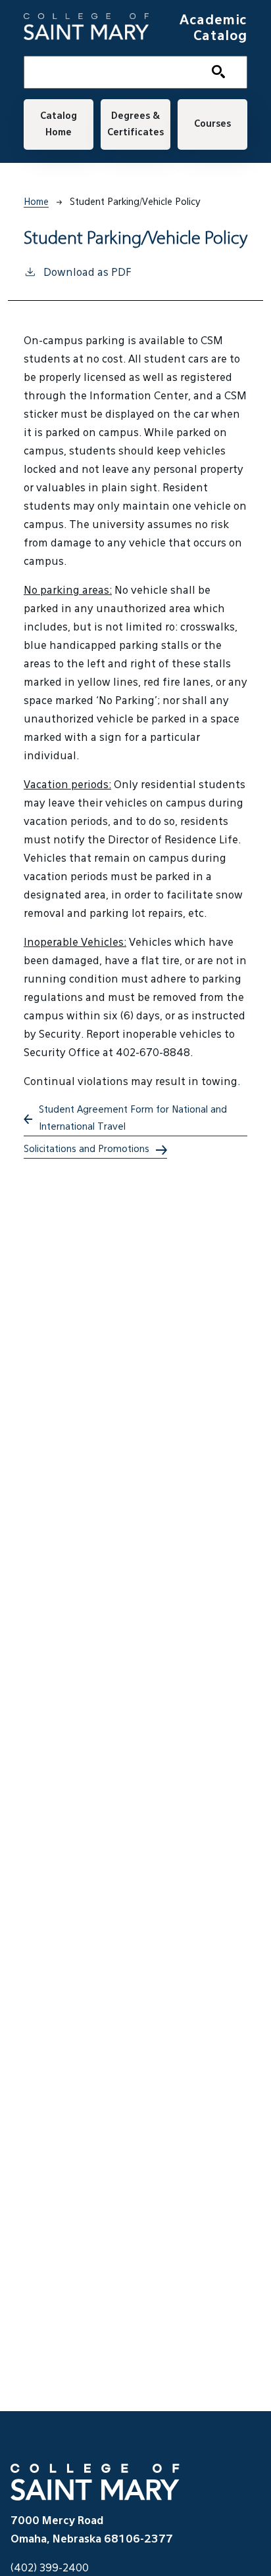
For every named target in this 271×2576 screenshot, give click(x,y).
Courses (212, 124)
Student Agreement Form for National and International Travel (133, 1118)
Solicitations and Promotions (86, 1149)
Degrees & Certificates (135, 124)
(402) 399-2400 (50, 2569)
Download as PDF (87, 273)
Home (36, 202)
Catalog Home (59, 124)
